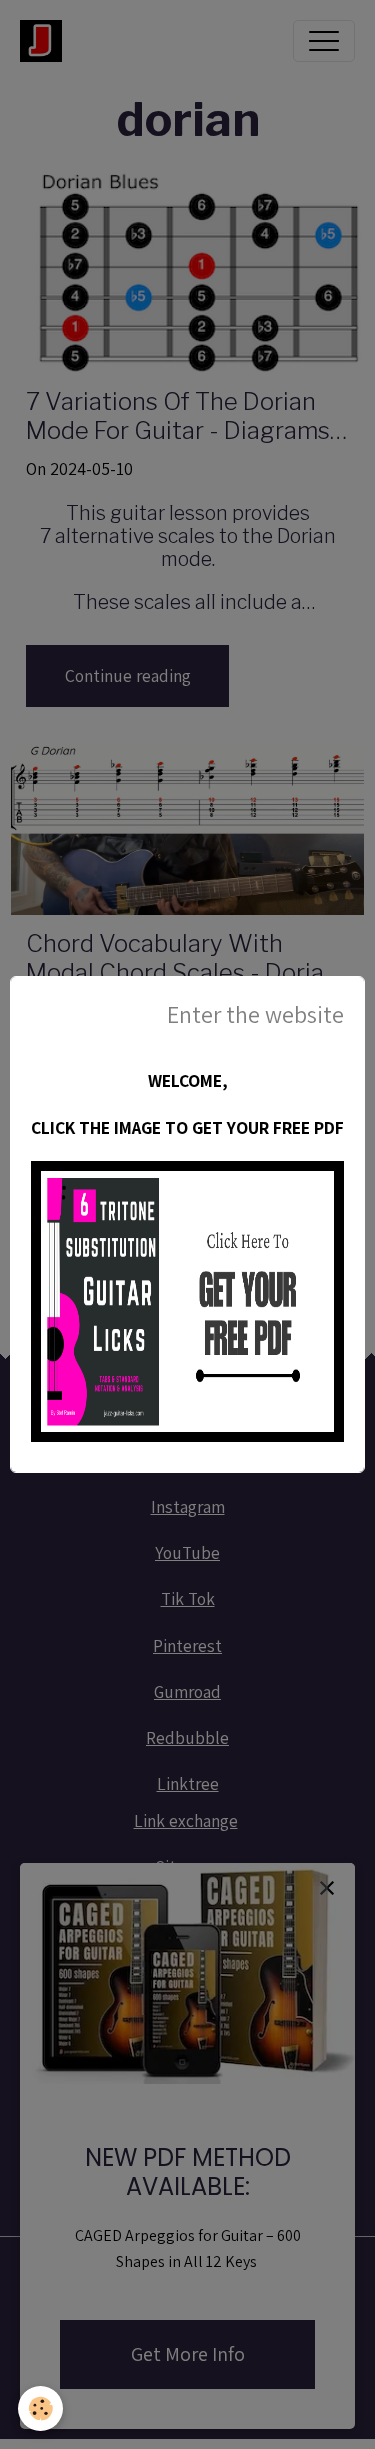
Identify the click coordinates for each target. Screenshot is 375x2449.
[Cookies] (40, 2408)
